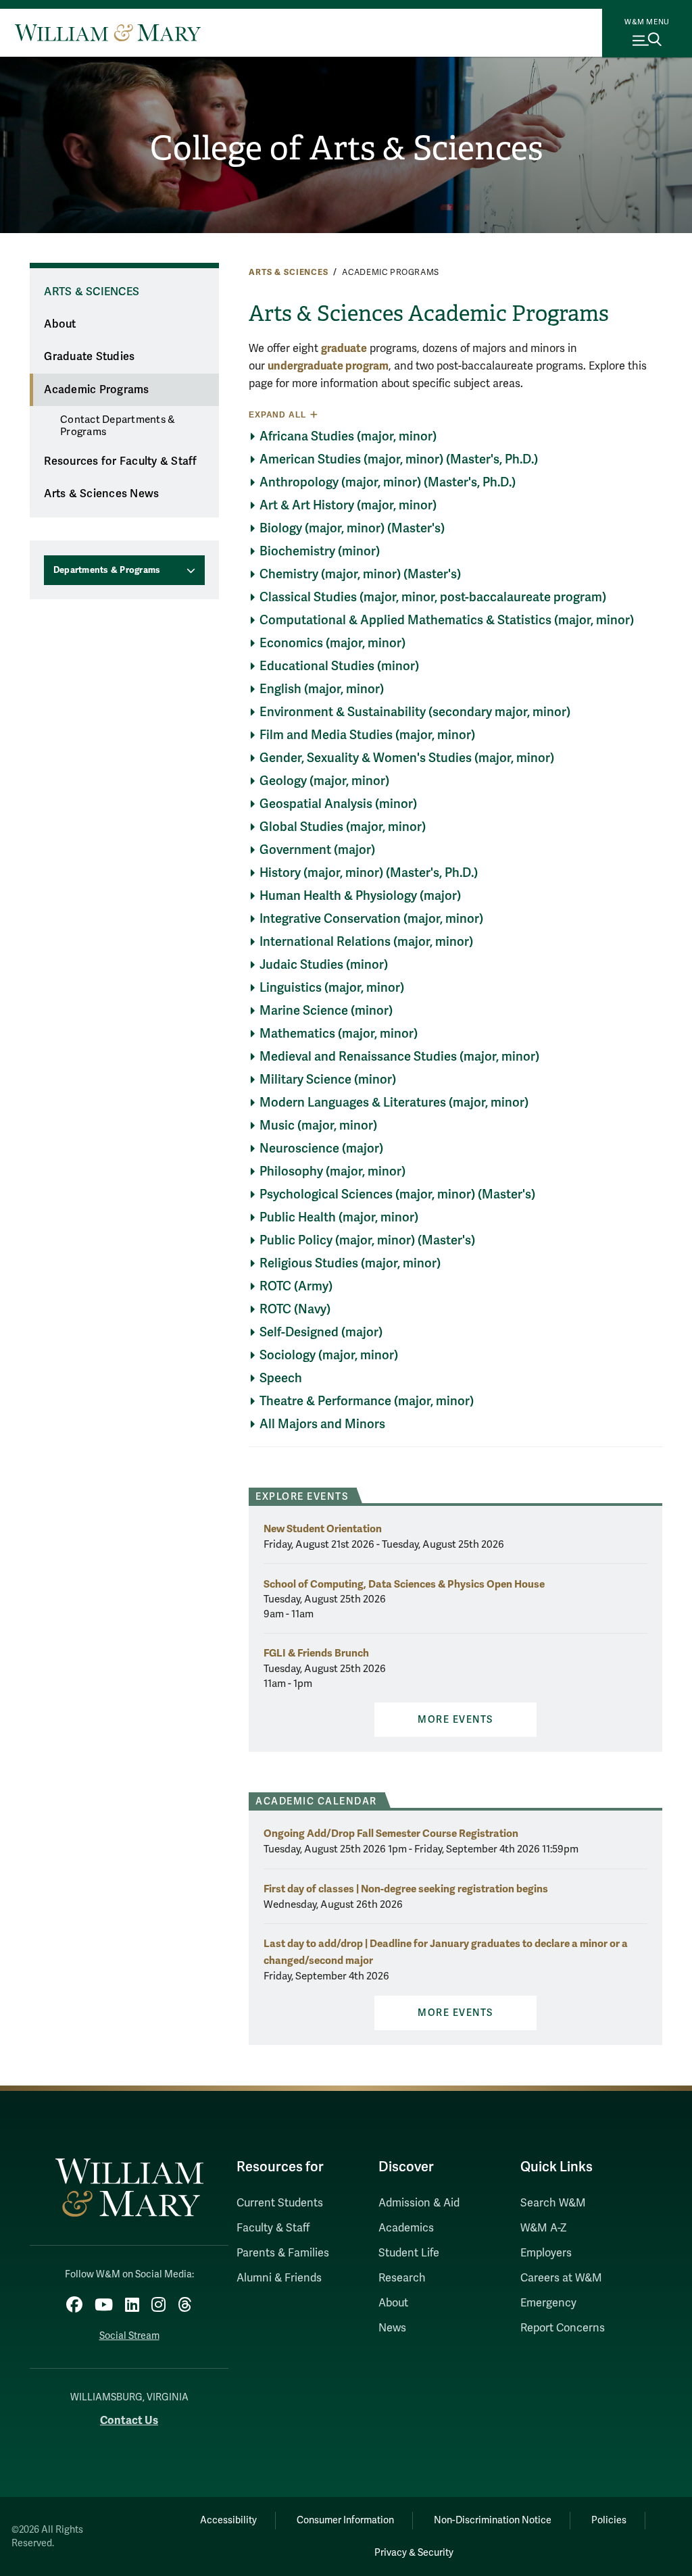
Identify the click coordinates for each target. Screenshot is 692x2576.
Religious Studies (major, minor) (350, 1263)
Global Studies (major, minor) (343, 827)
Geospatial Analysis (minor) (338, 804)
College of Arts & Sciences (346, 148)
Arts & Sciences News (101, 494)
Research (402, 2278)
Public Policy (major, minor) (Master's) (367, 1240)
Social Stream (129, 2336)
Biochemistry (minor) (320, 551)
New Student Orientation (323, 1529)
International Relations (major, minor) (366, 942)
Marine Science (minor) (326, 1011)
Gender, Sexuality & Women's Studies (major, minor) (407, 758)
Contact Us (129, 2420)
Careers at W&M (561, 2278)
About (60, 324)
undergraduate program (328, 366)
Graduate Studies (89, 357)
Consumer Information (345, 2520)
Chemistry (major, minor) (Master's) (360, 574)
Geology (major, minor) (324, 781)
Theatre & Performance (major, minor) (367, 1401)
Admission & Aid (419, 2203)
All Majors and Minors (322, 1424)
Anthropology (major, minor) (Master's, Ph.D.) (388, 482)
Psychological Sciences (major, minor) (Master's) (397, 1194)
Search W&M (553, 2203)
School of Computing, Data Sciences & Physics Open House (404, 1584)
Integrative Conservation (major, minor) (371, 919)
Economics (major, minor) (332, 643)
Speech (281, 1378)
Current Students (280, 2203)
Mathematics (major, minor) (339, 1034)
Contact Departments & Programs (118, 426)
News (392, 2328)
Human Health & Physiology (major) (360, 896)
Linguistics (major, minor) (332, 988)
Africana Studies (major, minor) (348, 436)
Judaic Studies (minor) (324, 965)
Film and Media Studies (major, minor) (367, 735)
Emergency (548, 2303)
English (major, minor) (322, 689)
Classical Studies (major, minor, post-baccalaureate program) (433, 597)
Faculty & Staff (273, 2228)
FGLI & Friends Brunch (316, 1653)
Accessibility (228, 2520)
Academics (406, 2228)
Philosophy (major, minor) (332, 1171)
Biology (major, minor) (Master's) (352, 528)
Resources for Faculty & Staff (120, 461)
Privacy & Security (414, 2553)
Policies (609, 2520)
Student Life (409, 2253)
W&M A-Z (544, 2228)
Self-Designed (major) (321, 1332)
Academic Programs (96, 390)
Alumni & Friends (279, 2278)
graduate (344, 348)
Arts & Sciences (289, 272)
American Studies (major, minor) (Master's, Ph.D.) (399, 459)
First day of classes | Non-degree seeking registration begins (406, 1889)
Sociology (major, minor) (329, 1355)
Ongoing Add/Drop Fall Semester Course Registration (391, 1833)
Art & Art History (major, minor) (348, 505)
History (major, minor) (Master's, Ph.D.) (369, 873)
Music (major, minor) (318, 1126)
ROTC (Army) (296, 1286)
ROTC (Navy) (295, 1309)
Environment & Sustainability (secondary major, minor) (415, 712)
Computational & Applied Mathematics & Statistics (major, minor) (447, 620)
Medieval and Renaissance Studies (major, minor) (399, 1057)
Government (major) (317, 850)
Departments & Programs (107, 570)
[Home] (108, 32)
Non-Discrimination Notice (493, 2520)
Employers (546, 2253)
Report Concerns (563, 2328)
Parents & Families (283, 2253)
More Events (455, 1720)
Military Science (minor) (328, 1080)
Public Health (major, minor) (339, 1217)
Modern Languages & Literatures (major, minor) (394, 1103)
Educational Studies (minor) (339, 666)
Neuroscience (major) (321, 1148)
